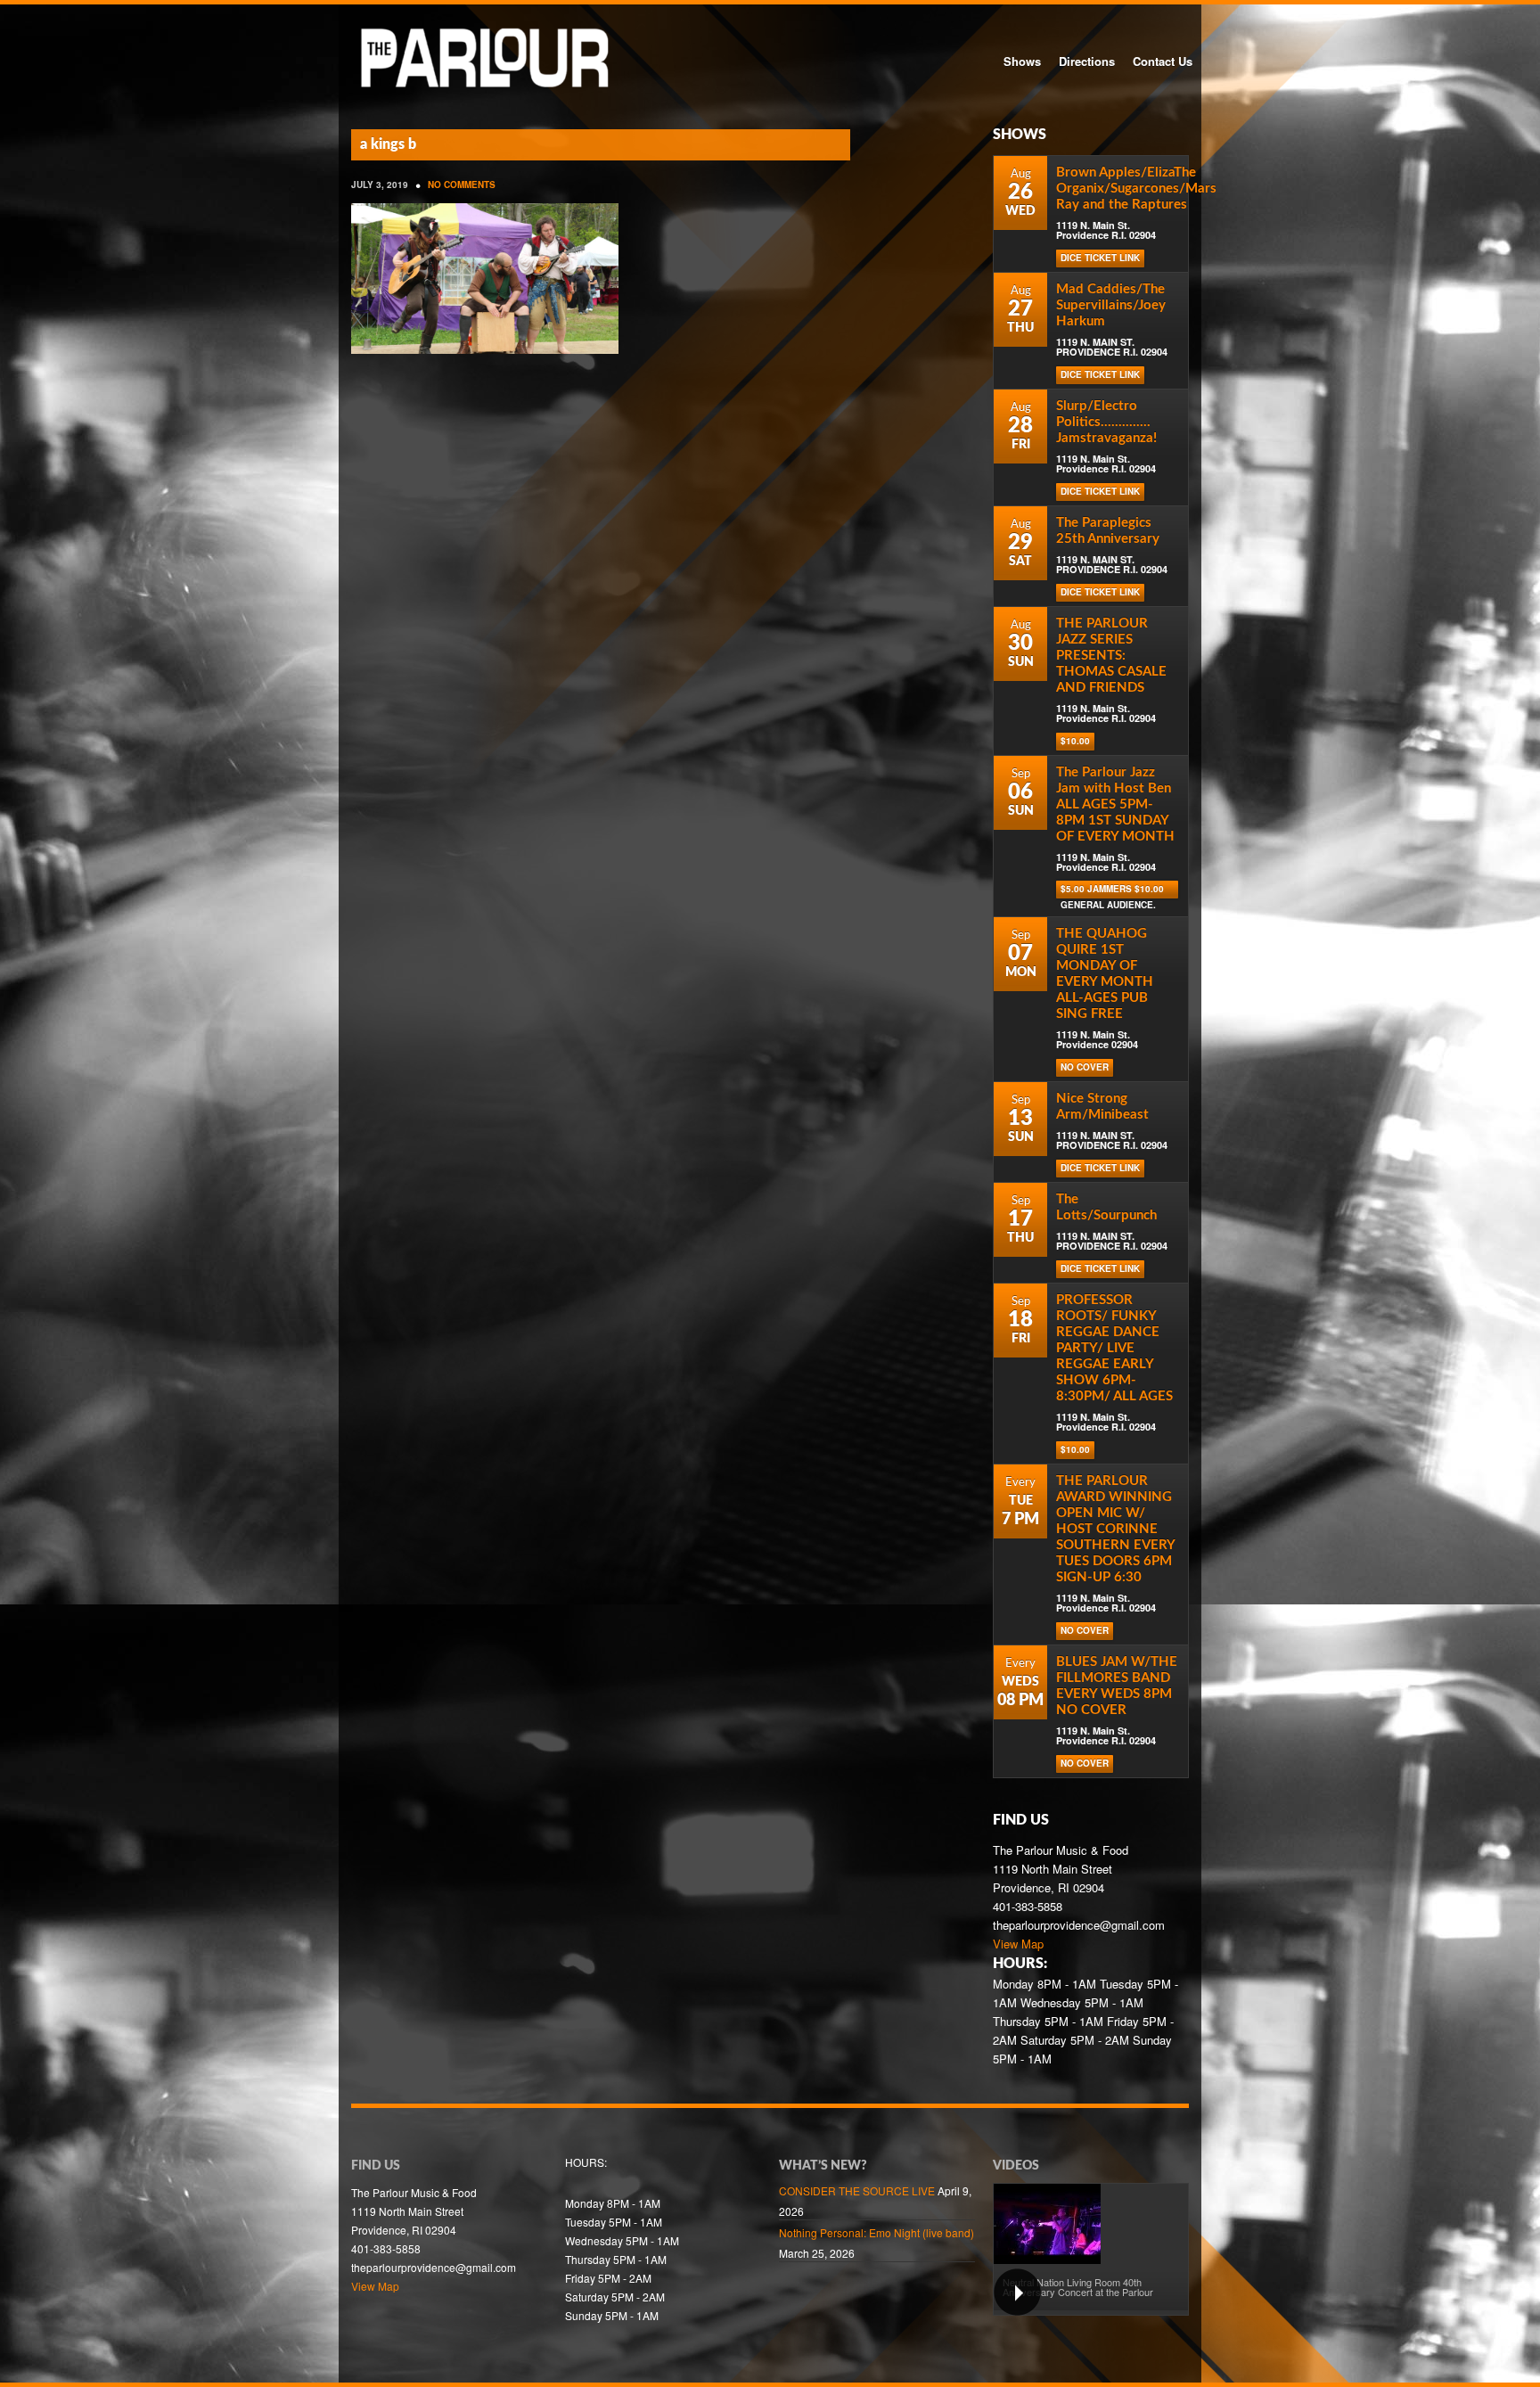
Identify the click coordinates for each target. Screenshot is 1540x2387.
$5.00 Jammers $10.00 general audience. (1112, 890)
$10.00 (1075, 741)
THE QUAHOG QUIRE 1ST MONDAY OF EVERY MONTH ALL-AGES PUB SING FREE (1105, 974)
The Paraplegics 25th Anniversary (1108, 531)
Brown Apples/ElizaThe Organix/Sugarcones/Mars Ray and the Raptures (1136, 189)
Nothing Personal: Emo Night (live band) (876, 2232)
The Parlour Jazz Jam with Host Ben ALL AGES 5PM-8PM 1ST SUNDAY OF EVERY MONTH (1115, 804)
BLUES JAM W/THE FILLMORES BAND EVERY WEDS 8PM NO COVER (1117, 1686)
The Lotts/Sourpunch (1106, 1207)
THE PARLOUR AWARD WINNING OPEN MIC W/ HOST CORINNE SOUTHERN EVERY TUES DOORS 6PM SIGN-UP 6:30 (1115, 1529)
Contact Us (1163, 61)
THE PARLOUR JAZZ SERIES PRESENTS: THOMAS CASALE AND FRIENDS (1111, 656)
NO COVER (1085, 1067)
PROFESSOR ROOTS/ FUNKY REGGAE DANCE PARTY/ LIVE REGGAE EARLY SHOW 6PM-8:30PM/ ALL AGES (1114, 1348)
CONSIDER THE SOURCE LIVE (857, 2190)
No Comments (462, 185)
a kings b (388, 144)
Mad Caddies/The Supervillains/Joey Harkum (1111, 305)
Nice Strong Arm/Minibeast (1102, 1107)
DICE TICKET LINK (1100, 258)
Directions (1087, 61)
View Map (1018, 1944)
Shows (1022, 61)
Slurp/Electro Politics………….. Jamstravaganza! (1106, 422)
